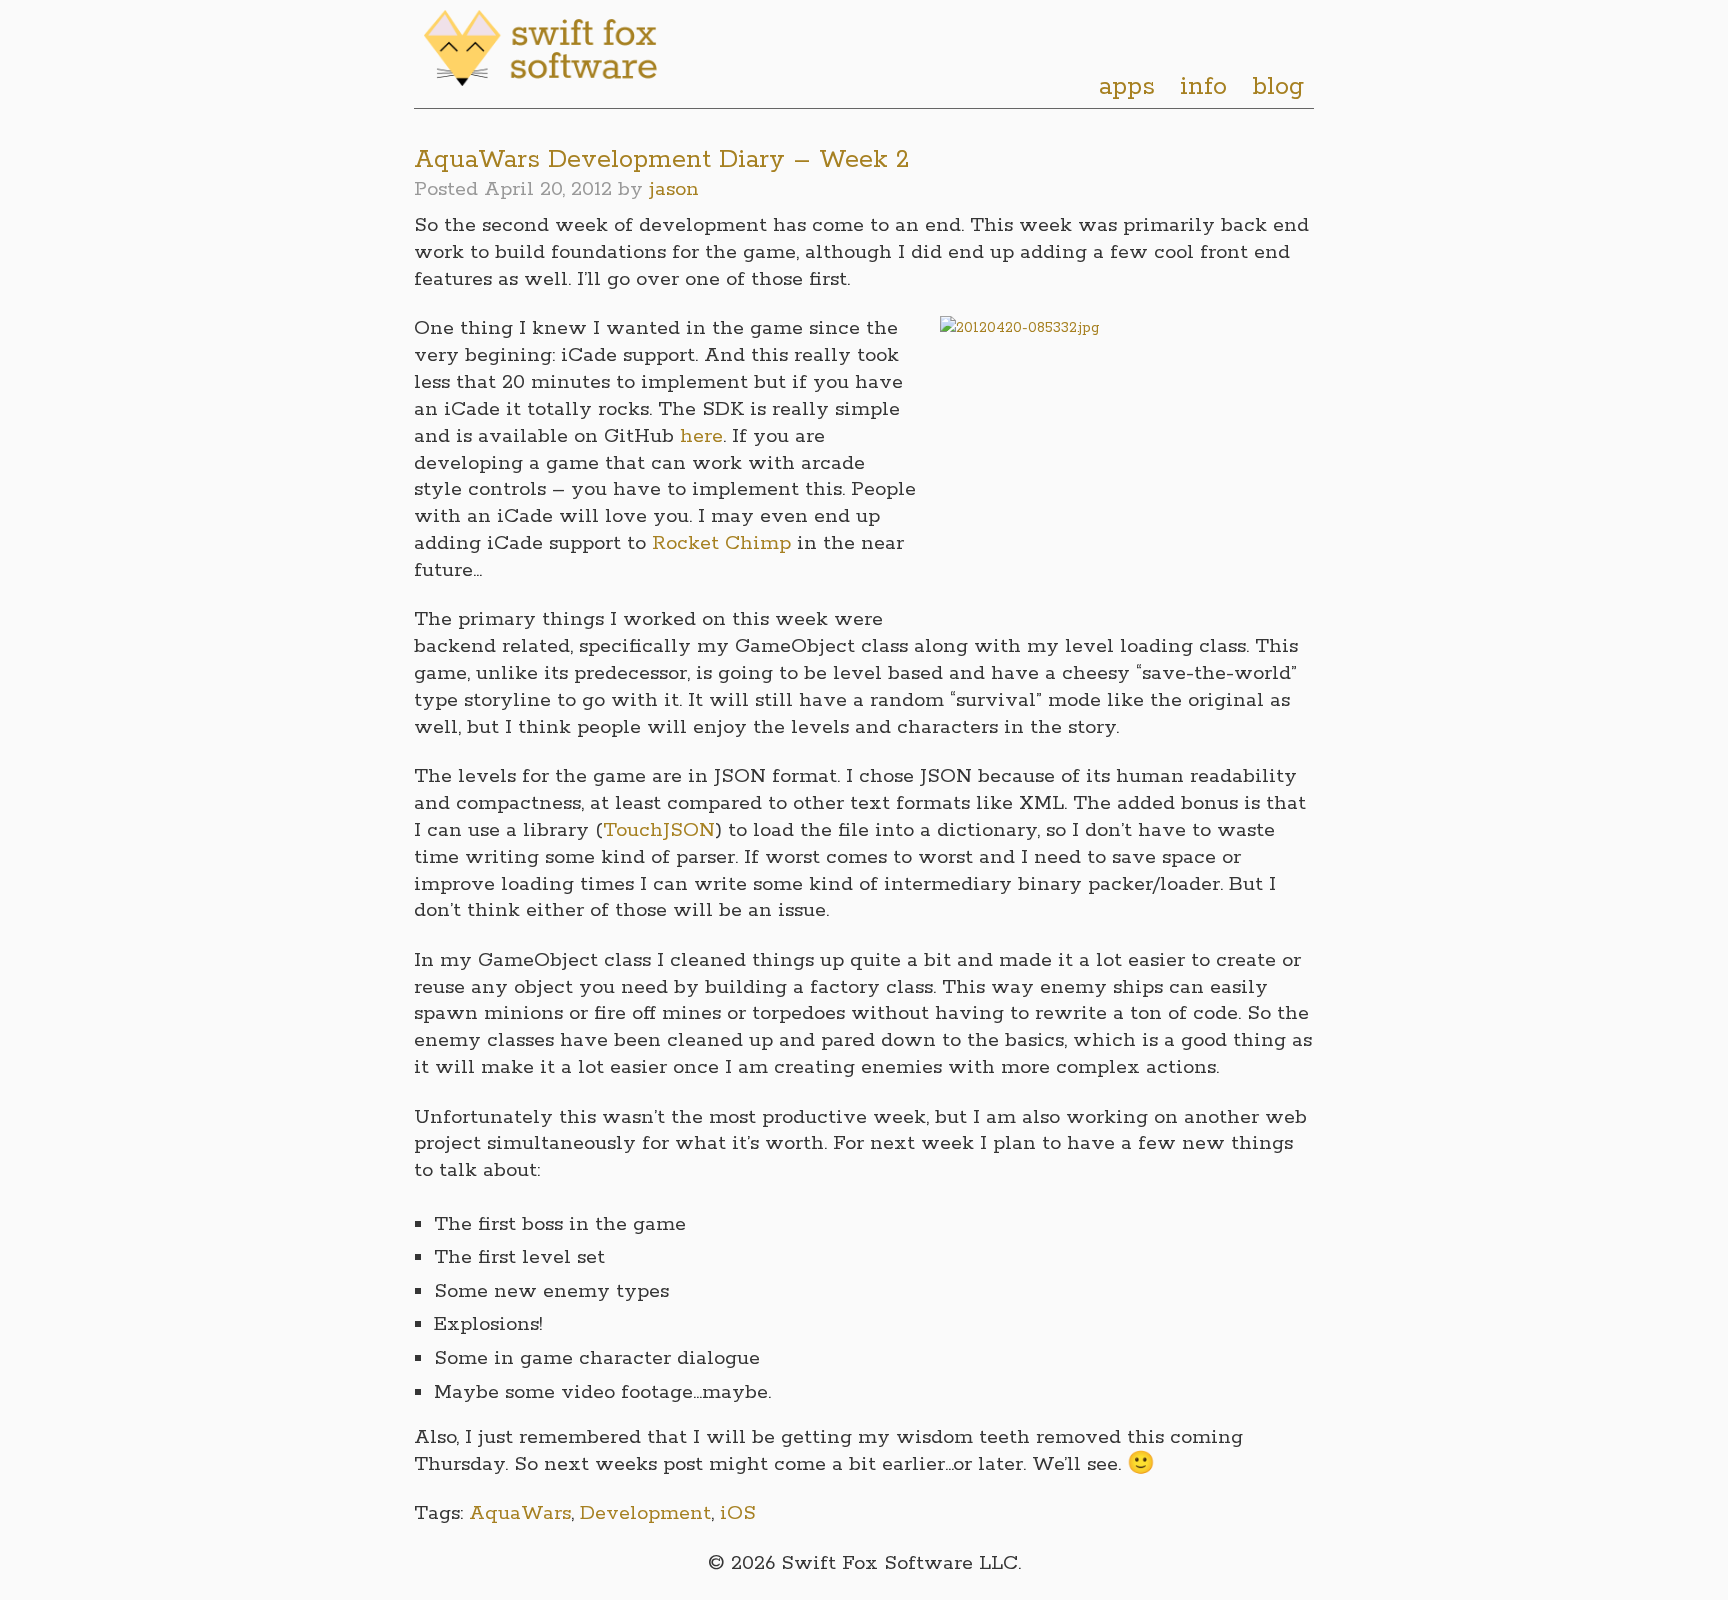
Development (645, 1513)
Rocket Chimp (724, 543)
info (1203, 87)
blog (1278, 87)
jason (674, 189)
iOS (738, 1513)
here (701, 436)
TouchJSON (659, 830)
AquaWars (520, 1513)
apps (1127, 87)
